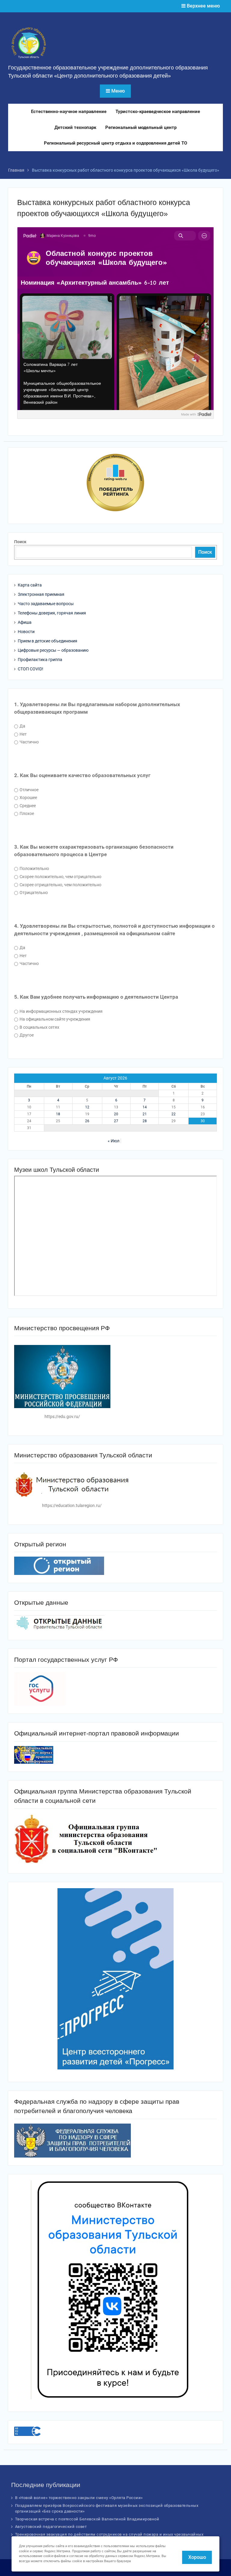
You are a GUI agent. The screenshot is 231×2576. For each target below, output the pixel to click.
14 (145, 1107)
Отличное (29, 790)
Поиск (20, 542)
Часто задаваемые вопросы (46, 604)
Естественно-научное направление (69, 112)
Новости (26, 632)
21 (145, 1114)
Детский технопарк (75, 127)
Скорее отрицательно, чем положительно (60, 885)
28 (145, 1121)
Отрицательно (33, 893)
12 (87, 1107)
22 (174, 1114)
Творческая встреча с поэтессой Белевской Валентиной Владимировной (87, 2519)
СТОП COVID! (31, 669)
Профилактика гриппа (40, 660)
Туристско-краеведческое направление (158, 112)
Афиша (25, 622)
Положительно (34, 868)
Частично (29, 742)
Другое (26, 1035)
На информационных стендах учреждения (61, 1011)
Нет (23, 734)
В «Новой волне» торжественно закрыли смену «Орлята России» (79, 2498)
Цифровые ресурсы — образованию (53, 650)
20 (116, 1114)
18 (58, 1114)
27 (116, 1121)
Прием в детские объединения (48, 641)
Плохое (26, 813)
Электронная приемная (41, 594)
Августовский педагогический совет (51, 2527)
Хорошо (197, 2557)
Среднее (27, 806)
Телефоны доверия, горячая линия (52, 613)
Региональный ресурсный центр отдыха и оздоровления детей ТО (115, 143)
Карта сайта (30, 585)
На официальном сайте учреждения (54, 1019)
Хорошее (28, 798)
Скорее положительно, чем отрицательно (60, 877)
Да (22, 726)
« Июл (114, 1141)
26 (87, 1121)
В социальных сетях (39, 1027)
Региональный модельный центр (141, 127)
